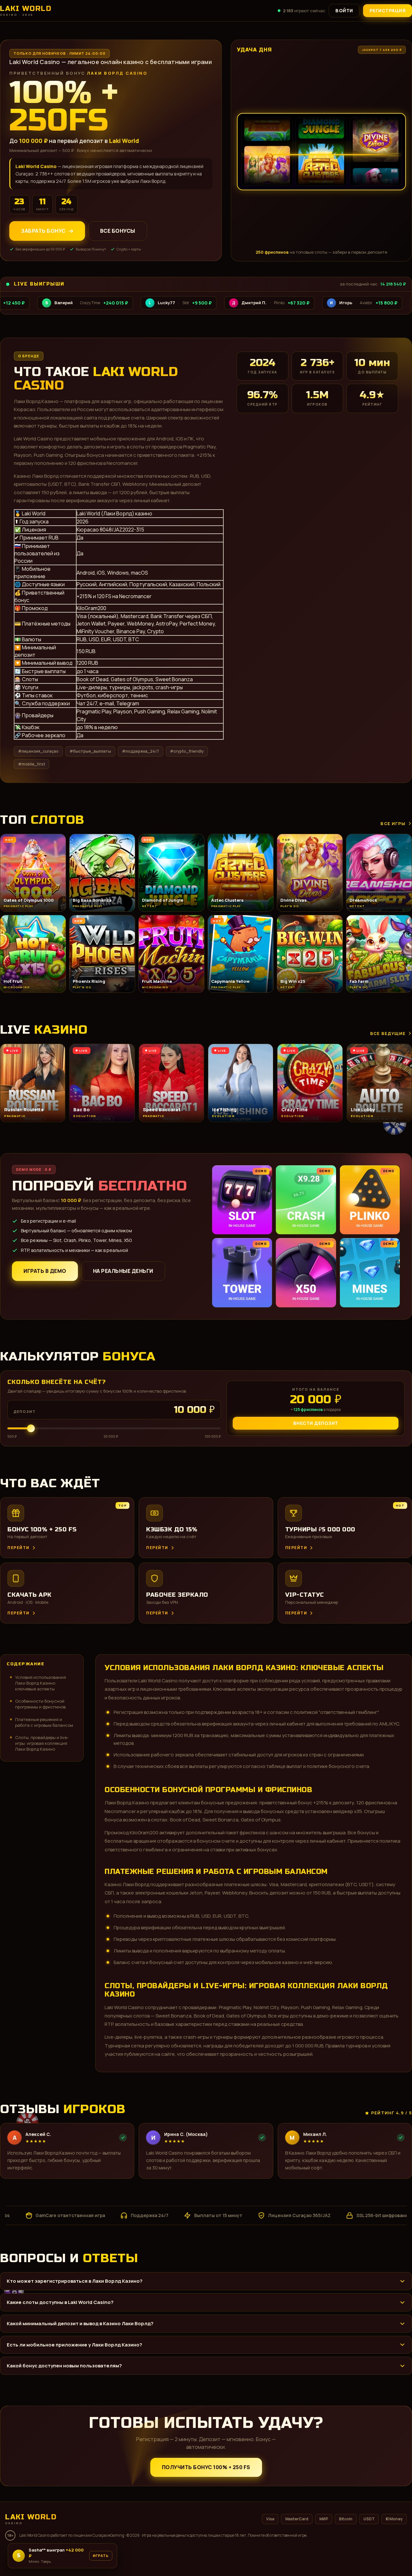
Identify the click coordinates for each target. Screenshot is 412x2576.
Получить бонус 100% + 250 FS (206, 2467)
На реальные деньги (123, 1271)
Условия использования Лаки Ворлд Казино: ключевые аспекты (41, 1683)
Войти (344, 10)
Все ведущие (388, 1033)
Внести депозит (316, 1423)
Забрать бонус (43, 231)
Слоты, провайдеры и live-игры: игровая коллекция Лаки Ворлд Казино (42, 1743)
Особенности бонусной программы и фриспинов (40, 1704)
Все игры (393, 823)
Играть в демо (45, 1271)
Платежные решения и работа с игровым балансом (44, 1722)
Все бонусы (118, 231)
